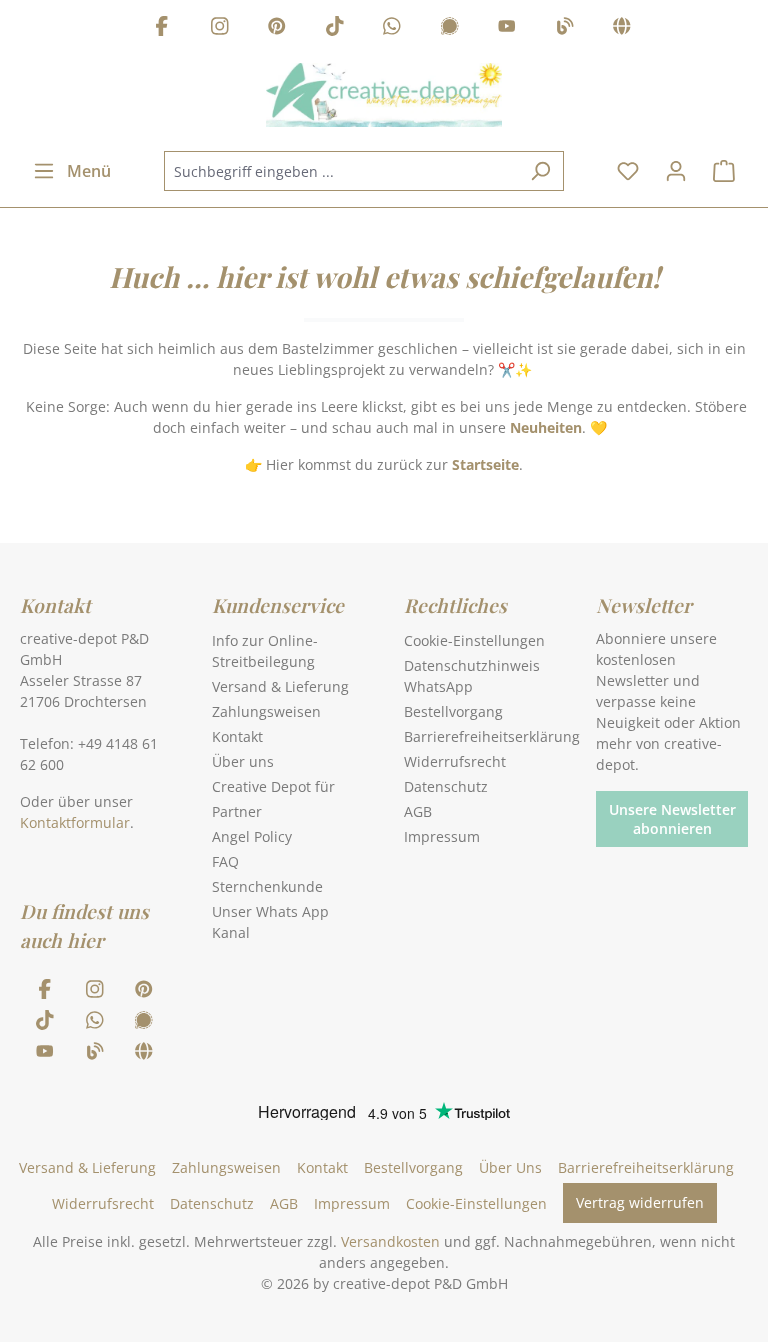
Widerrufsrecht (455, 761)
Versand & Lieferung (280, 686)
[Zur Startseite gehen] (384, 95)
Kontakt (237, 736)
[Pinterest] (277, 28)
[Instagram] (220, 28)
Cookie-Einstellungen (474, 640)
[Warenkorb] (724, 171)
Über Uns (510, 1167)
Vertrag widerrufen (640, 1202)
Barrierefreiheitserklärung (492, 736)
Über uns (243, 761)
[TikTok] (335, 28)
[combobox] (341, 171)
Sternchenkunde (267, 886)
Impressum (442, 836)
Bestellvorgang (453, 711)
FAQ (225, 861)
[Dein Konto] (676, 171)
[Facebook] (162, 28)
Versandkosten (390, 1241)
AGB (418, 811)
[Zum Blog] (565, 28)
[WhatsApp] (392, 28)
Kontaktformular (75, 822)
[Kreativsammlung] (622, 28)
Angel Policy (252, 836)
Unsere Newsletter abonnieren (672, 819)
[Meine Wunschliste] (628, 171)
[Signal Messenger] (450, 28)
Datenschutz (446, 786)
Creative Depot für (273, 786)
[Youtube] (507, 28)
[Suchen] (540, 171)
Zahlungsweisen (266, 711)
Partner (237, 811)
